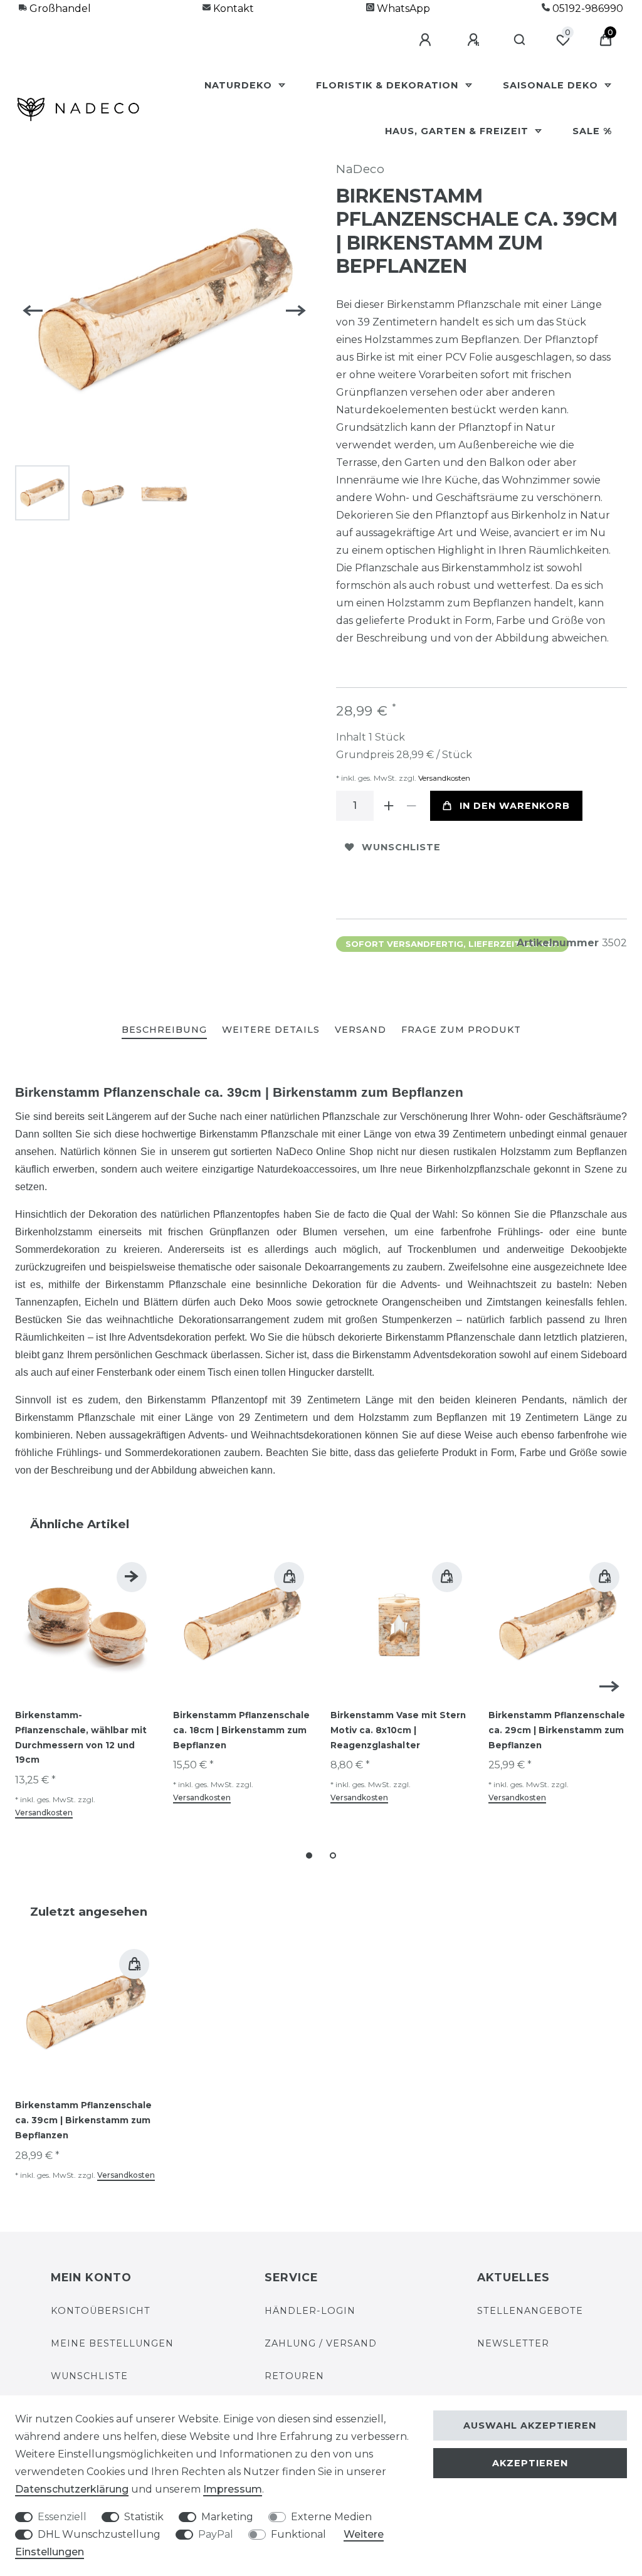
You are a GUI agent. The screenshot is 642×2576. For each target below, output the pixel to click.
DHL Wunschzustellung (99, 2534)
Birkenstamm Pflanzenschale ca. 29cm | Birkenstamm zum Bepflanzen (557, 1730)
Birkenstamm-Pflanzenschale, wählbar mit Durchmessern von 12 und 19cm (81, 1737)
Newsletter (513, 2343)
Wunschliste (401, 847)
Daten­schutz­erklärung (72, 2489)
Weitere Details (271, 1030)
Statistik (144, 2517)
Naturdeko (240, 85)
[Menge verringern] (411, 806)
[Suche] (520, 40)
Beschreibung (164, 1030)
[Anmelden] (427, 40)
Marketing (227, 2517)
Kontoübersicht (101, 2311)
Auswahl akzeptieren (530, 2426)
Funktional (298, 2534)
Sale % (592, 131)
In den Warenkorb (515, 806)
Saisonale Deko (552, 85)
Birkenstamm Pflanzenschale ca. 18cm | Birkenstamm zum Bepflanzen (241, 1730)
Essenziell (62, 2517)
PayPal (216, 2534)
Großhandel (59, 8)
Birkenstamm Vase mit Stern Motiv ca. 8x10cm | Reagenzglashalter (398, 1730)
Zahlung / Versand (321, 2343)
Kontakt (232, 8)
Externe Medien (331, 2517)
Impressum (233, 2489)
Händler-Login (310, 2311)
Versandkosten (443, 778)
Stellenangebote (530, 2311)
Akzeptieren (530, 2463)
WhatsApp (402, 8)
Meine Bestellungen (112, 2343)
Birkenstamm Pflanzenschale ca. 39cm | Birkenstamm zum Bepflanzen (83, 2120)
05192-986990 (587, 8)
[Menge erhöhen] (389, 806)
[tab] (164, 1031)
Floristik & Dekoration (389, 85)
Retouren (294, 2376)
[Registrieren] (475, 40)
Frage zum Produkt (461, 1030)
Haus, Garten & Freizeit (458, 131)
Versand (360, 1030)
